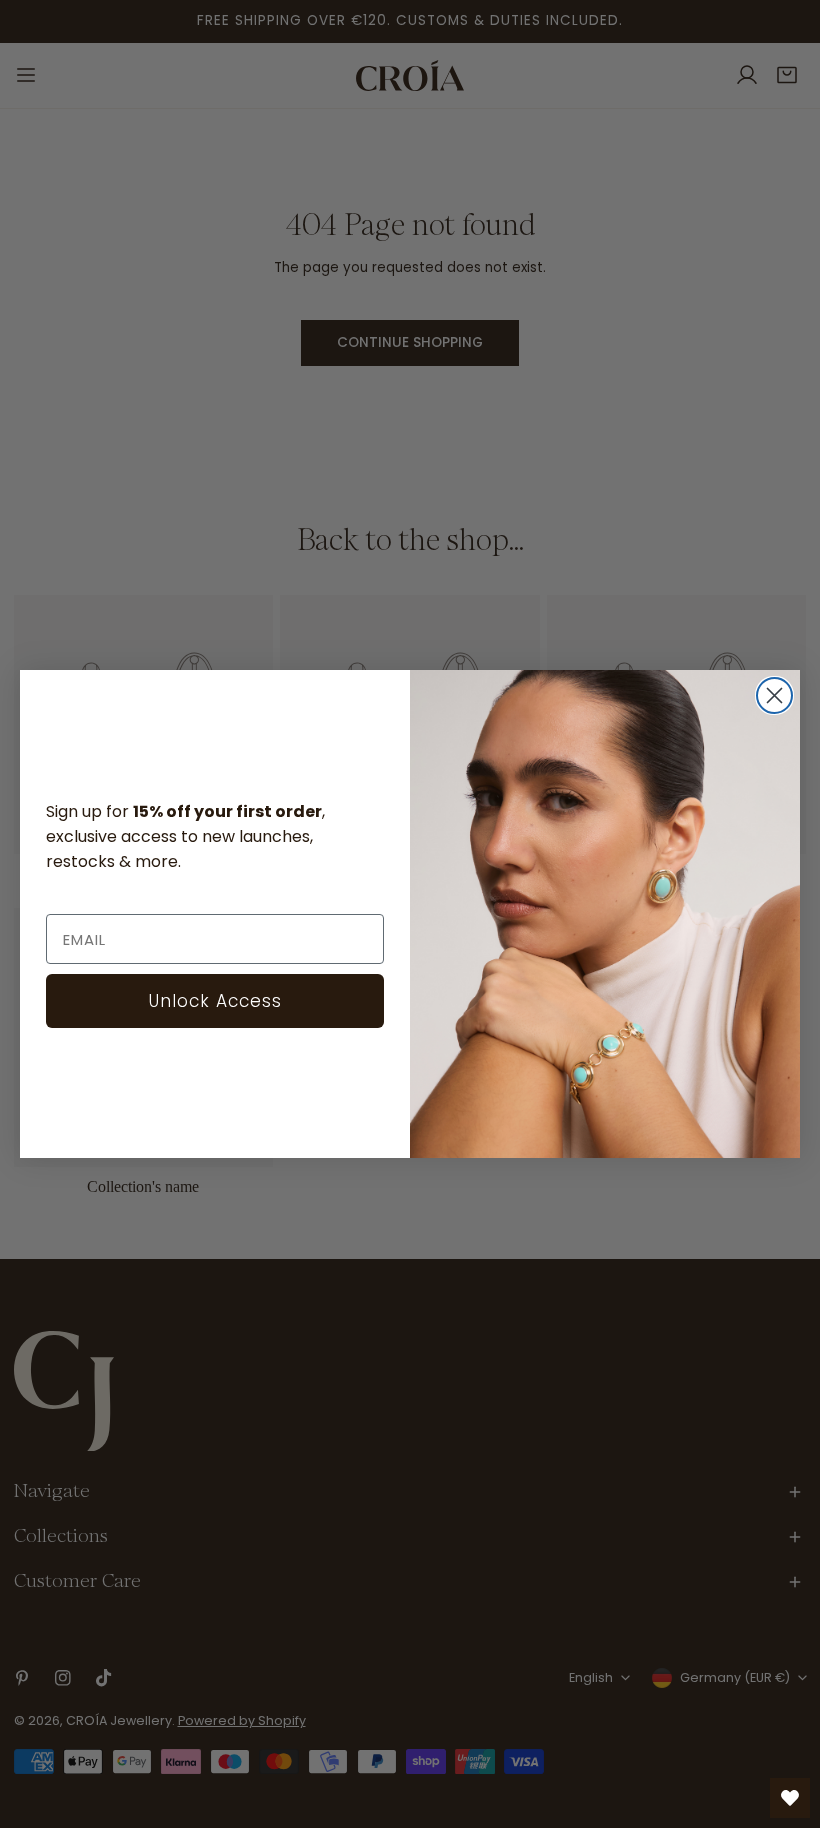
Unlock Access (215, 1001)
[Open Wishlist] (790, 1798)
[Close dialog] (774, 695)
